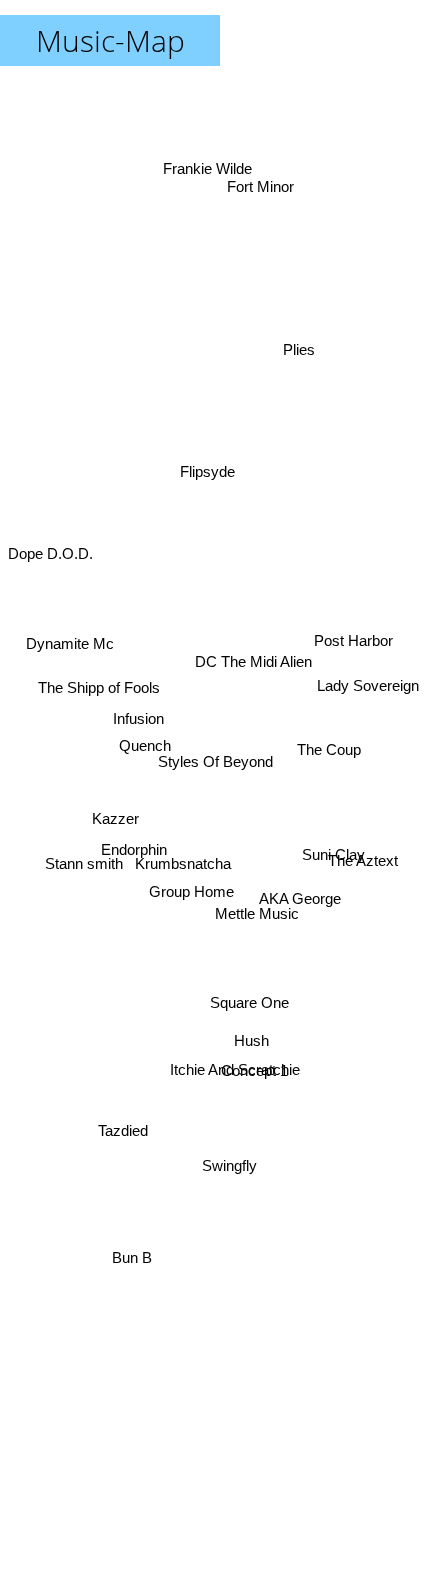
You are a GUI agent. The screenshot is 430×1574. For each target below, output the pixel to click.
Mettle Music (255, 942)
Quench (143, 779)
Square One (243, 1030)
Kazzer (115, 800)
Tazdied (120, 1120)
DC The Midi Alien (252, 644)
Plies (298, 361)
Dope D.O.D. (50, 540)
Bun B (131, 1272)
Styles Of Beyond (215, 761)
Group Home (193, 903)
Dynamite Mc (67, 628)
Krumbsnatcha (184, 885)
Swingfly (232, 1173)
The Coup (332, 736)
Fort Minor (259, 190)
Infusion (135, 757)
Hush (251, 1049)
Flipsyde (203, 464)
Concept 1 (245, 1098)
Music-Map (110, 40)
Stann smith (84, 875)
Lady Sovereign (371, 671)
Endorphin (132, 864)
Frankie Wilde (207, 147)
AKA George (298, 909)
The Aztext (367, 850)
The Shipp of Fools (98, 671)
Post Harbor (357, 624)
